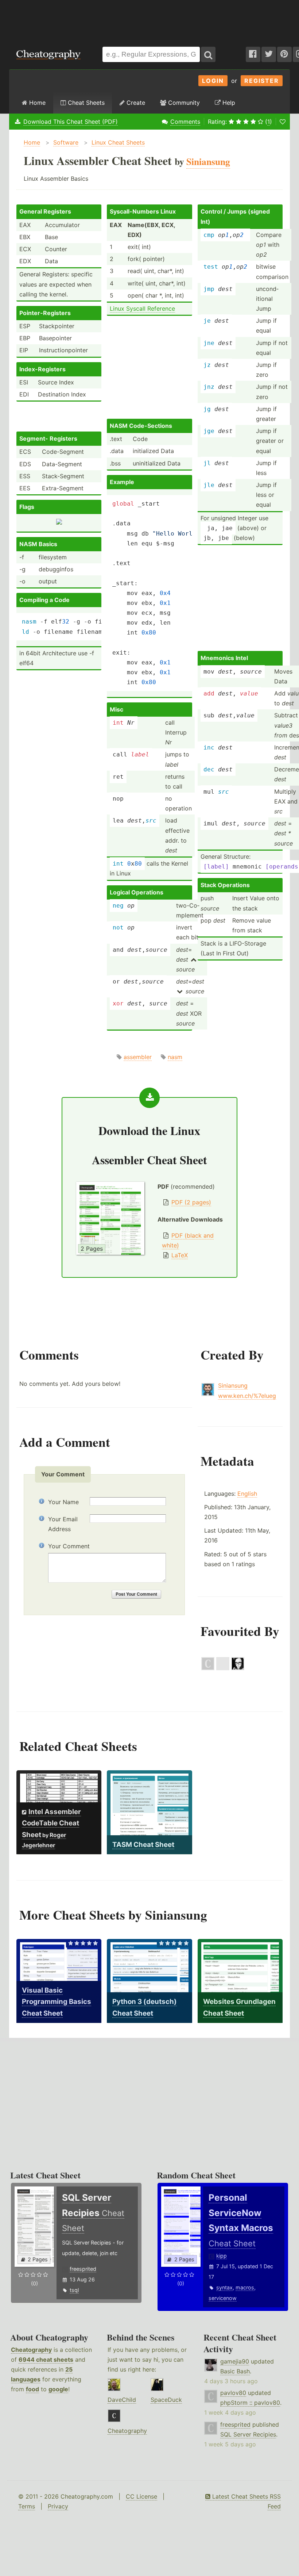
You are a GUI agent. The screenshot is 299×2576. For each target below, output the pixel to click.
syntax (224, 2287)
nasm (175, 1057)
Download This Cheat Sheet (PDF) (71, 122)
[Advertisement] (149, 20)
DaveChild (122, 2400)
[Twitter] (269, 54)
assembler (138, 1057)
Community (183, 103)
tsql (74, 2290)
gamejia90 (235, 2361)
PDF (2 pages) (191, 1202)
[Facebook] (253, 54)
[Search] (208, 54)
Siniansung (233, 1385)
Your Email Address (63, 1524)
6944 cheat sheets (46, 2360)
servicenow (223, 2298)
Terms (27, 2506)
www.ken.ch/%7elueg (247, 1396)
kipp (222, 2256)
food (32, 2389)
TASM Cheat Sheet (143, 1845)
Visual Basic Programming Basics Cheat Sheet (57, 2002)
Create (135, 103)
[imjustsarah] (238, 1668)
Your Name (63, 1502)
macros (245, 2287)
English (247, 1494)
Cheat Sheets (85, 103)
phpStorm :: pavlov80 (250, 2403)
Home (36, 103)
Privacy (58, 2506)
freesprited (83, 2269)
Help (228, 103)
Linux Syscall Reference (142, 308)
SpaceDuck (166, 2400)
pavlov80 (233, 2393)
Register (262, 81)
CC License (141, 2496)
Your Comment (69, 1546)
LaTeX (180, 1255)
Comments (185, 122)
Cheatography (31, 2350)
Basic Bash (235, 2371)
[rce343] (208, 1668)
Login (213, 81)
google (58, 2389)
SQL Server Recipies (248, 2434)
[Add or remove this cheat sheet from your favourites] (283, 122)
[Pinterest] (284, 54)
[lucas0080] (223, 1668)
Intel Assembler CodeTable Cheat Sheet (51, 1823)
